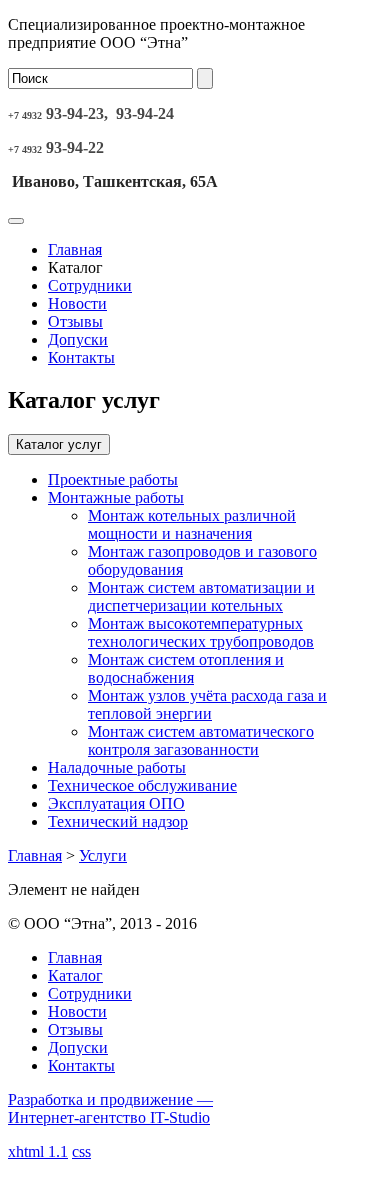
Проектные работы (113, 479)
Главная (75, 249)
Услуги (103, 855)
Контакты (81, 357)
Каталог (75, 975)
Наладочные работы (117, 767)
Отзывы (75, 321)
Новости (77, 303)
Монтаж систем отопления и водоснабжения (186, 668)
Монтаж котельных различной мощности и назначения (192, 524)
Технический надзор (118, 821)
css (81, 1151)
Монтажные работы (116, 497)
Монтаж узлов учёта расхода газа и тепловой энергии (207, 704)
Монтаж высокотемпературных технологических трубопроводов (201, 632)
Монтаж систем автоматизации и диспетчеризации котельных (201, 596)
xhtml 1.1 (38, 1151)
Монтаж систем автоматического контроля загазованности (201, 740)
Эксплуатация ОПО (116, 803)
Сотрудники (90, 285)
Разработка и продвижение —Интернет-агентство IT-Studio (110, 1108)
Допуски (78, 339)
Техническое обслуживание (142, 785)
